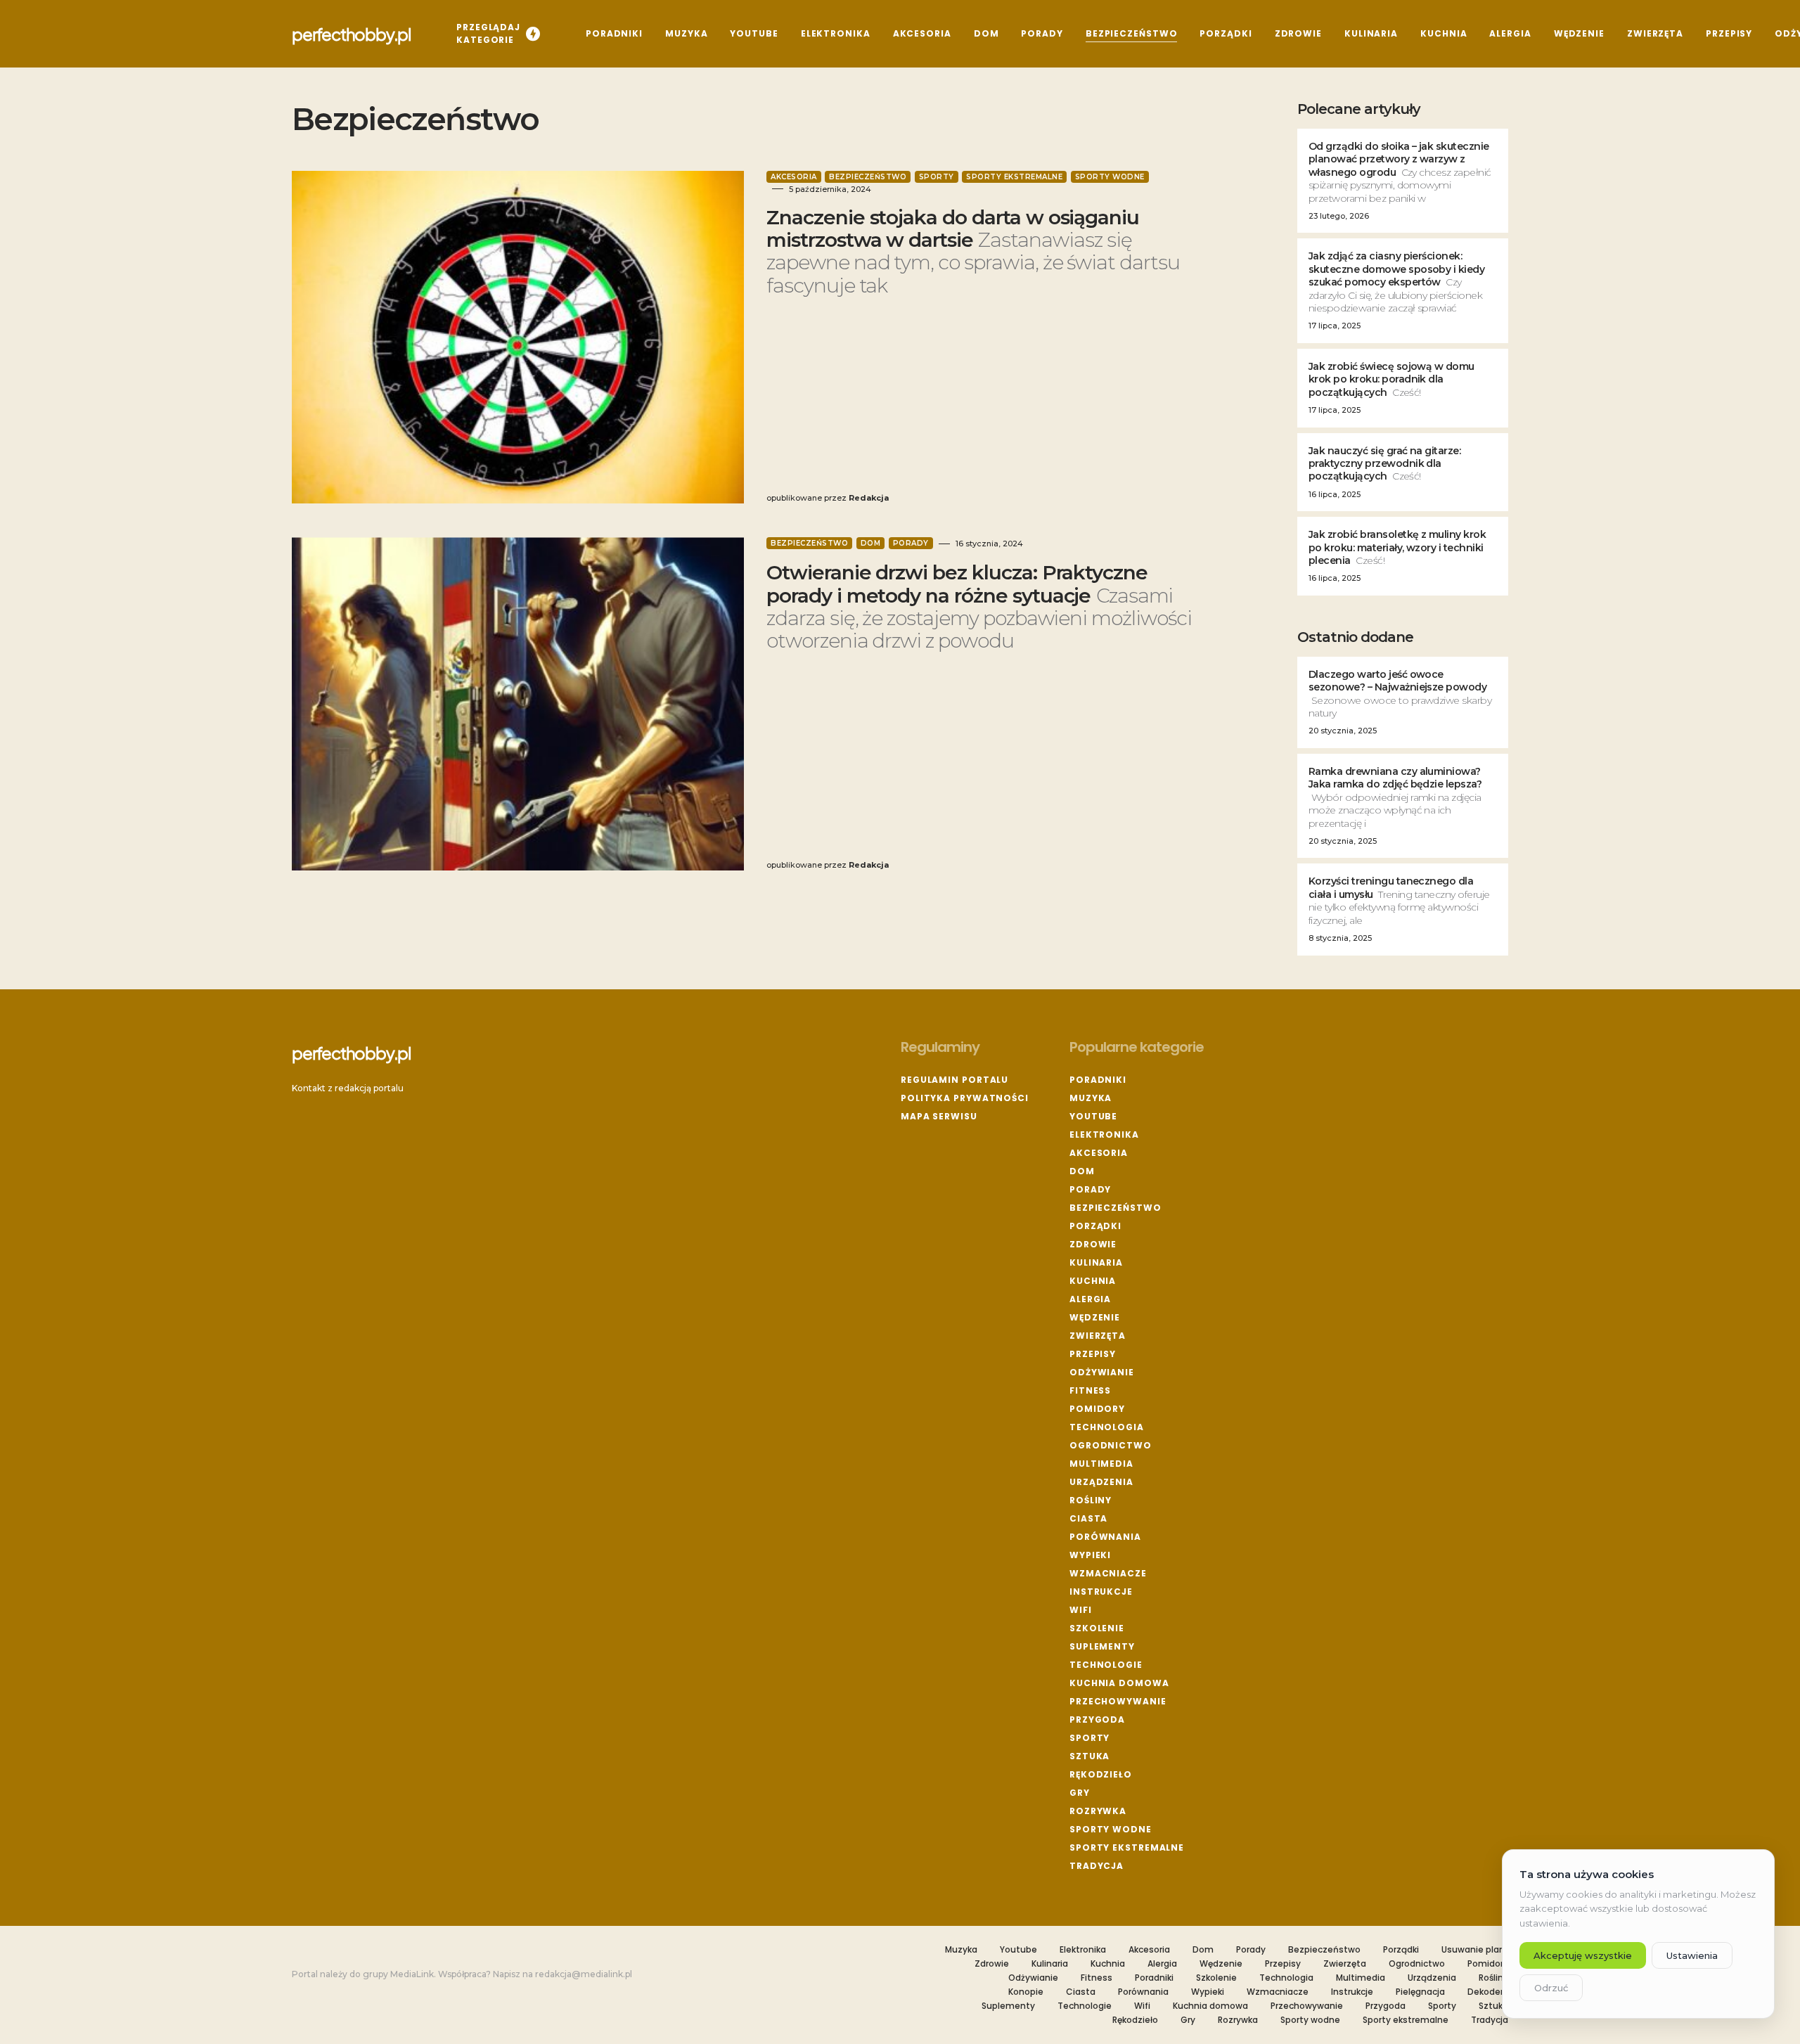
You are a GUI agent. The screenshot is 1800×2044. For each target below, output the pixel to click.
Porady (911, 543)
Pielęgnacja (1420, 1992)
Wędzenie (1095, 1317)
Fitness (1090, 1390)
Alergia (1090, 1299)
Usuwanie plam (1475, 1950)
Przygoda (1097, 1720)
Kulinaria (1096, 1262)
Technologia (1107, 1427)
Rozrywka (1098, 1811)
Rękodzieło (1101, 1774)
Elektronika (1104, 1135)
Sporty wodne (1110, 177)
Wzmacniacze (1108, 1573)
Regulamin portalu (954, 1080)
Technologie (1106, 1665)
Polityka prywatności (965, 1098)
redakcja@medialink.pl (584, 1974)
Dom (871, 543)
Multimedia (1101, 1464)
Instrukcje (1101, 1592)
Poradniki (1098, 1080)
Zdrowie (1093, 1244)
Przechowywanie (1118, 1701)
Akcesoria (794, 177)
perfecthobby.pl (352, 34)
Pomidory (1097, 1409)
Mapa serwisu (939, 1116)
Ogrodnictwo (1111, 1445)
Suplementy (1102, 1646)
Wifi (1081, 1610)
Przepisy (1093, 1354)
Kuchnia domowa (1119, 1683)
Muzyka (1091, 1098)
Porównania (1105, 1537)
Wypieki (1090, 1555)
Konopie (1026, 1992)
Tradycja (1097, 1866)
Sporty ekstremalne (1014, 177)
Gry (1080, 1793)
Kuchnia (1093, 1281)
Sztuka (1089, 1756)
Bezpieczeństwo (868, 177)
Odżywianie (1102, 1372)
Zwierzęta (1098, 1336)
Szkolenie (1097, 1628)
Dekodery (1488, 1992)
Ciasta (1088, 1518)
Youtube (1093, 1116)
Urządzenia (1101, 1482)
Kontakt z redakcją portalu (348, 1088)
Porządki (1095, 1226)
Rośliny (1091, 1500)
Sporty (937, 177)
